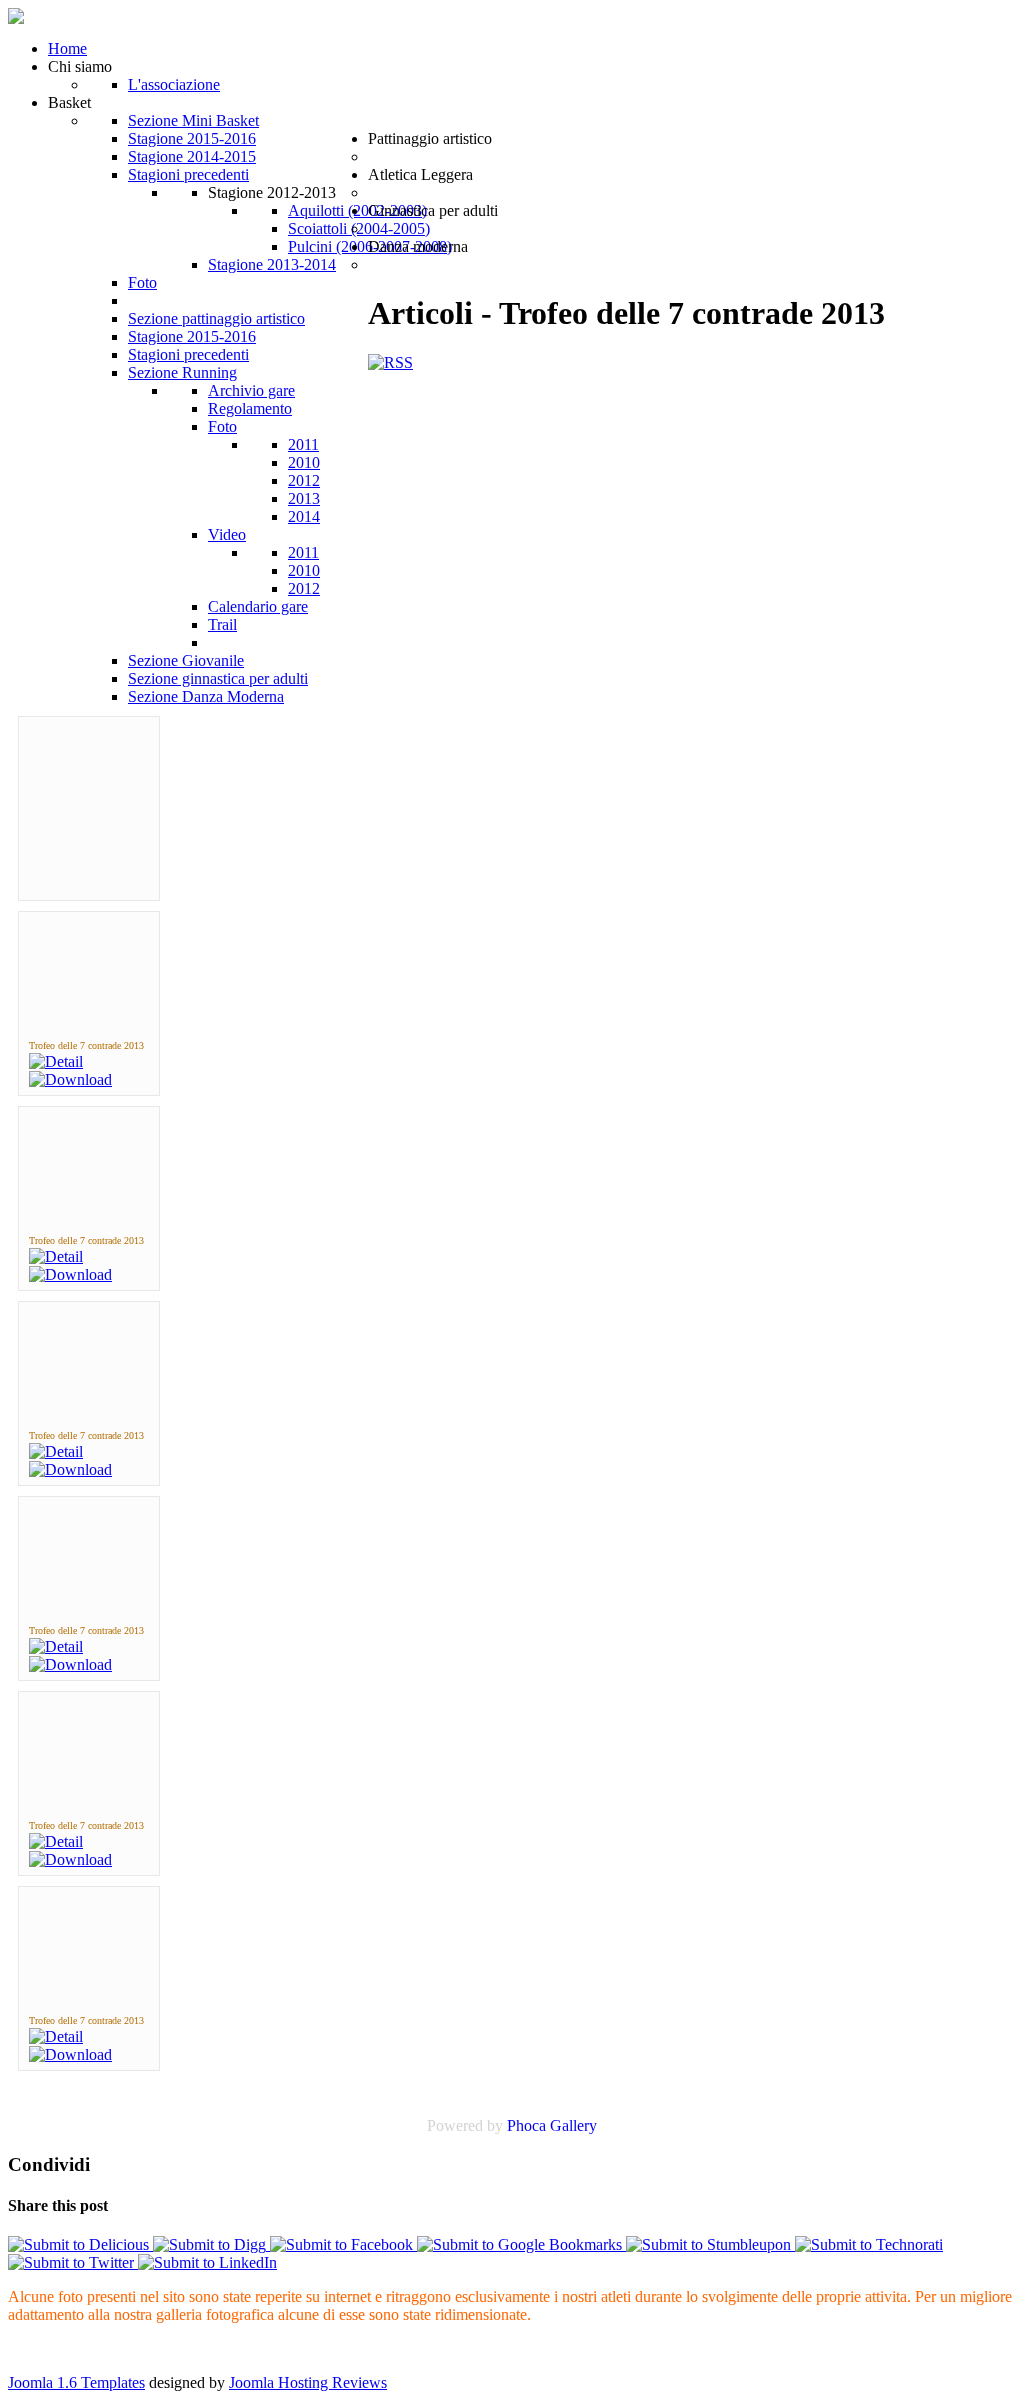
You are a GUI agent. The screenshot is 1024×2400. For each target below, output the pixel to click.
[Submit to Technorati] (869, 2244)
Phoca (526, 2125)
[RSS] (390, 362)
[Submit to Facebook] (343, 2244)
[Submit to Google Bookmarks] (521, 2244)
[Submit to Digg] (211, 2244)
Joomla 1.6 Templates (76, 2382)
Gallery (573, 2125)
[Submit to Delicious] (80, 2244)
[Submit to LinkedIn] (207, 2262)
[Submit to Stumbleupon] (710, 2244)
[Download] (70, 1079)
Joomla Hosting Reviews (308, 2382)
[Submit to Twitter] (73, 2262)
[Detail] (56, 1061)
